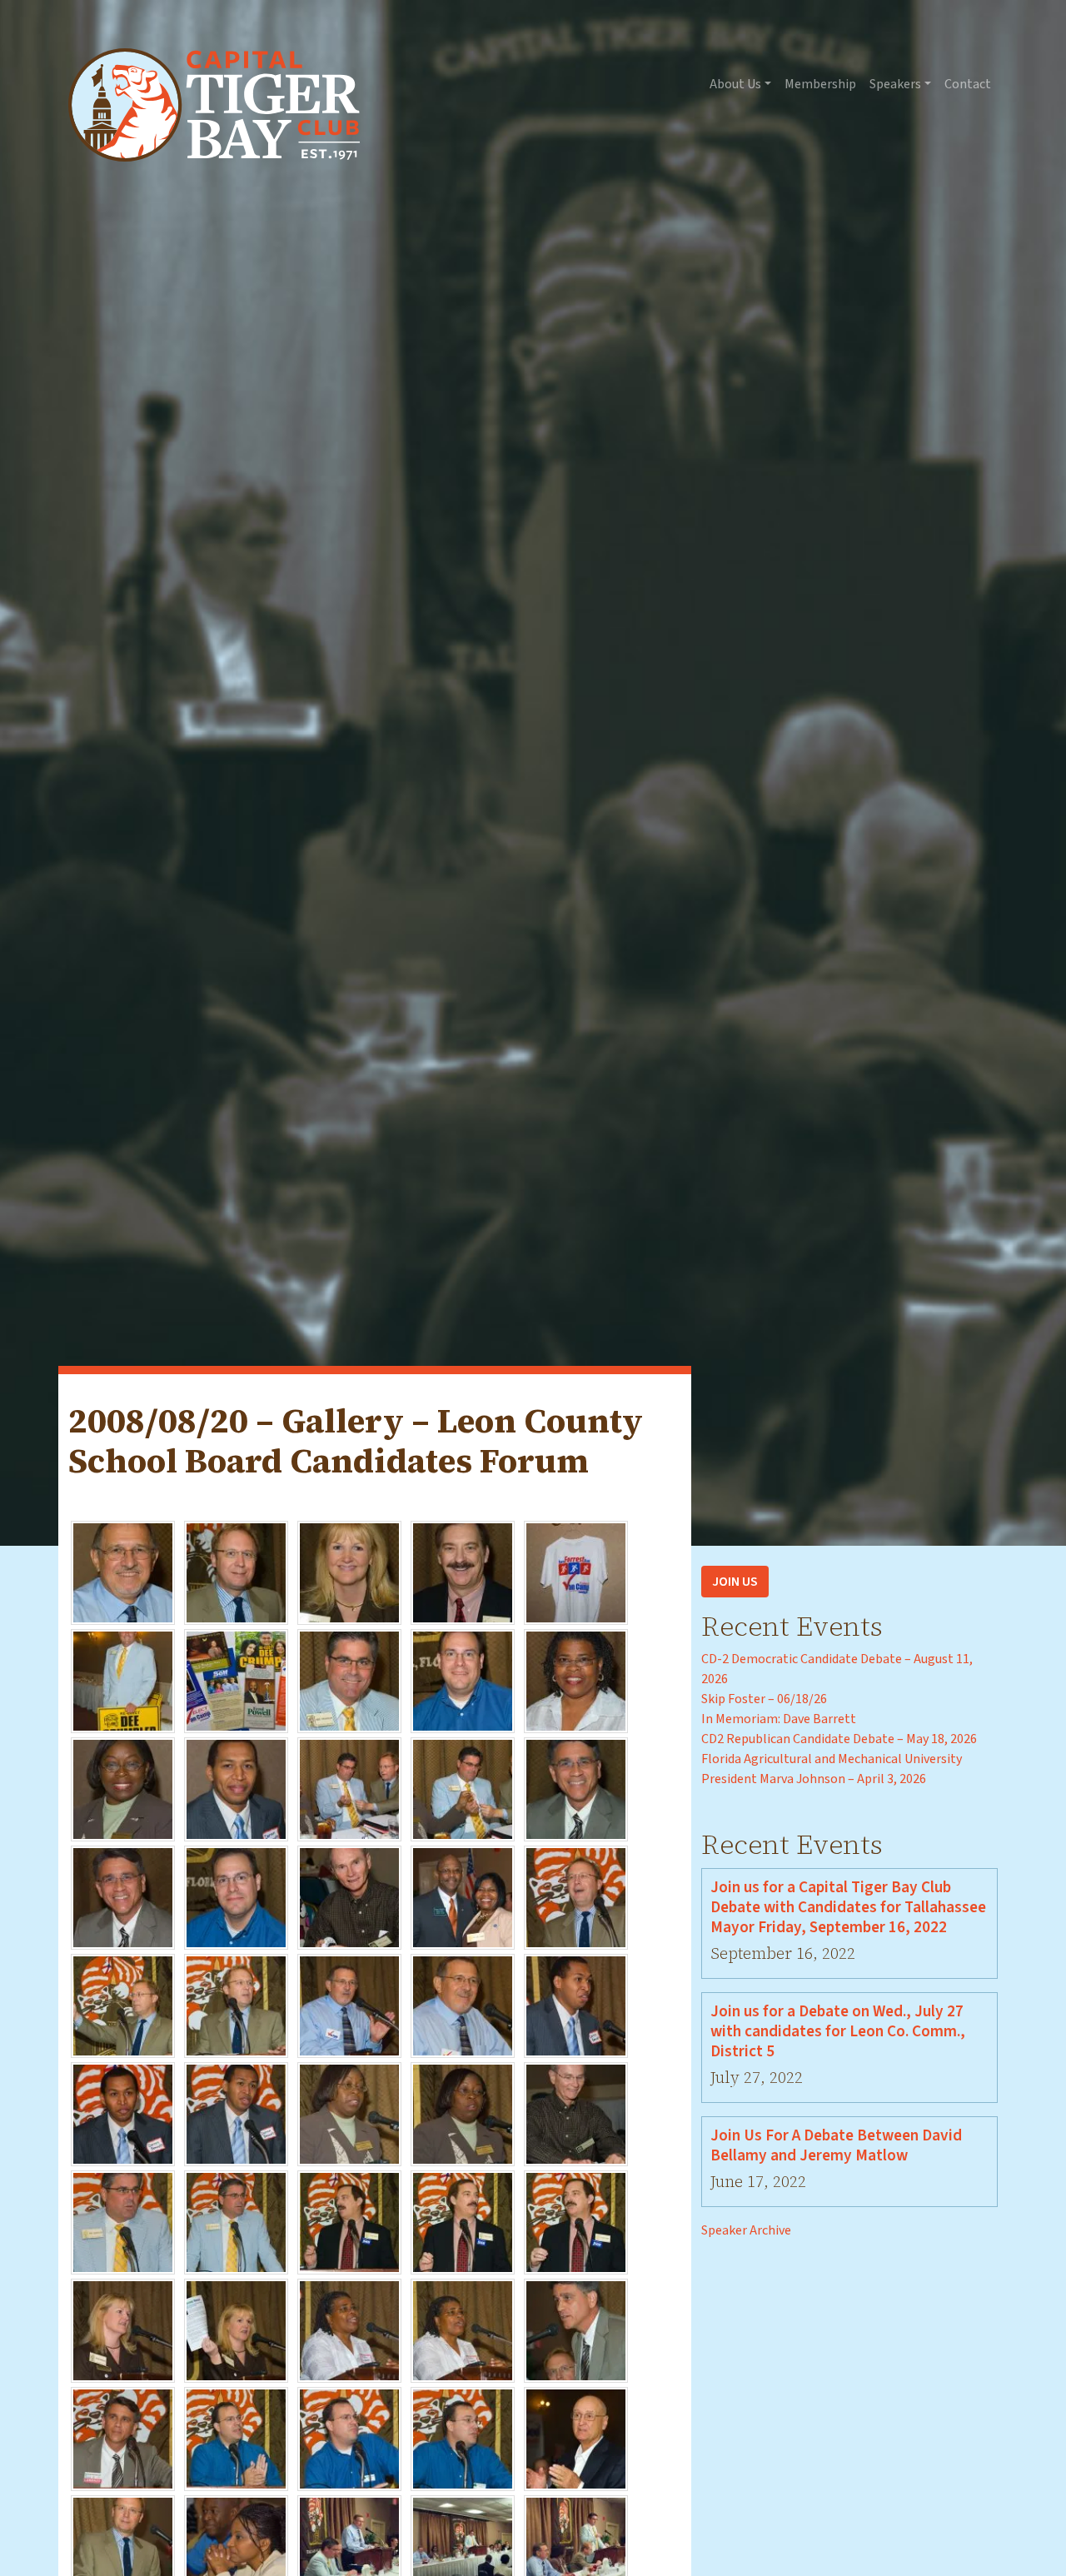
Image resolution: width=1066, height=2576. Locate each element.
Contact (968, 84)
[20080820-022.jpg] (236, 2005)
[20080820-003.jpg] (349, 1572)
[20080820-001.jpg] (123, 1572)
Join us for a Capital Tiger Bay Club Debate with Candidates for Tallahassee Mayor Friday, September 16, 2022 (848, 1907)
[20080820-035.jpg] (576, 2221)
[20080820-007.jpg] (236, 1680)
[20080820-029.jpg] (463, 2113)
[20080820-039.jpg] (463, 2329)
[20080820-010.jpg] (576, 1680)
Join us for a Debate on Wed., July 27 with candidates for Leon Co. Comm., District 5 (838, 2031)
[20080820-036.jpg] (123, 2329)
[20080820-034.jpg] (463, 2221)
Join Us (735, 1582)
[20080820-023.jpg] (349, 2005)
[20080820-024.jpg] (463, 2005)
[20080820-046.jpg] (123, 2546)
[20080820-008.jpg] (349, 1680)
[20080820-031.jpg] (123, 2221)
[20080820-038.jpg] (349, 2329)
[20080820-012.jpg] (236, 1788)
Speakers (895, 84)
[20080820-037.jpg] (236, 2329)
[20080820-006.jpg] (123, 1680)
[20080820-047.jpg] (236, 2546)
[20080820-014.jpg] (463, 1788)
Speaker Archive (746, 2230)
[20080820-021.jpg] (123, 2005)
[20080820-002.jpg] (236, 1572)
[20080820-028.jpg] (349, 2113)
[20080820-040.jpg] (576, 2329)
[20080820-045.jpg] (576, 2438)
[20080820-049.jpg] (463, 2546)
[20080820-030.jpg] (576, 2113)
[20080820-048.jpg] (349, 2546)
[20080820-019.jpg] (463, 1896)
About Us (735, 84)
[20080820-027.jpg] (236, 2113)
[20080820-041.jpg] (123, 2438)
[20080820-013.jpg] (349, 1788)
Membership (820, 84)
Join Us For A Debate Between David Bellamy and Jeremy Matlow (836, 2145)
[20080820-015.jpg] (576, 1788)
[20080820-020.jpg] (576, 1896)
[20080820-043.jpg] (349, 2438)
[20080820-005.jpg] (576, 1572)
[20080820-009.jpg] (463, 1680)
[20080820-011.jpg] (123, 1788)
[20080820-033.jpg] (349, 2221)
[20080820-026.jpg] (123, 2113)
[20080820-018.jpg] (349, 1896)
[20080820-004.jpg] (463, 1572)
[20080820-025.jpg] (576, 2005)
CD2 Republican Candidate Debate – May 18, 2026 (839, 1739)
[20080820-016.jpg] (123, 1896)
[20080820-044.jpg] (463, 2438)
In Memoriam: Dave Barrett (779, 1719)
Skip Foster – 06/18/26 (764, 1699)
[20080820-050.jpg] (576, 2546)
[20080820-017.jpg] (236, 1896)
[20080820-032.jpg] (236, 2221)
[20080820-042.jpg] (236, 2438)
